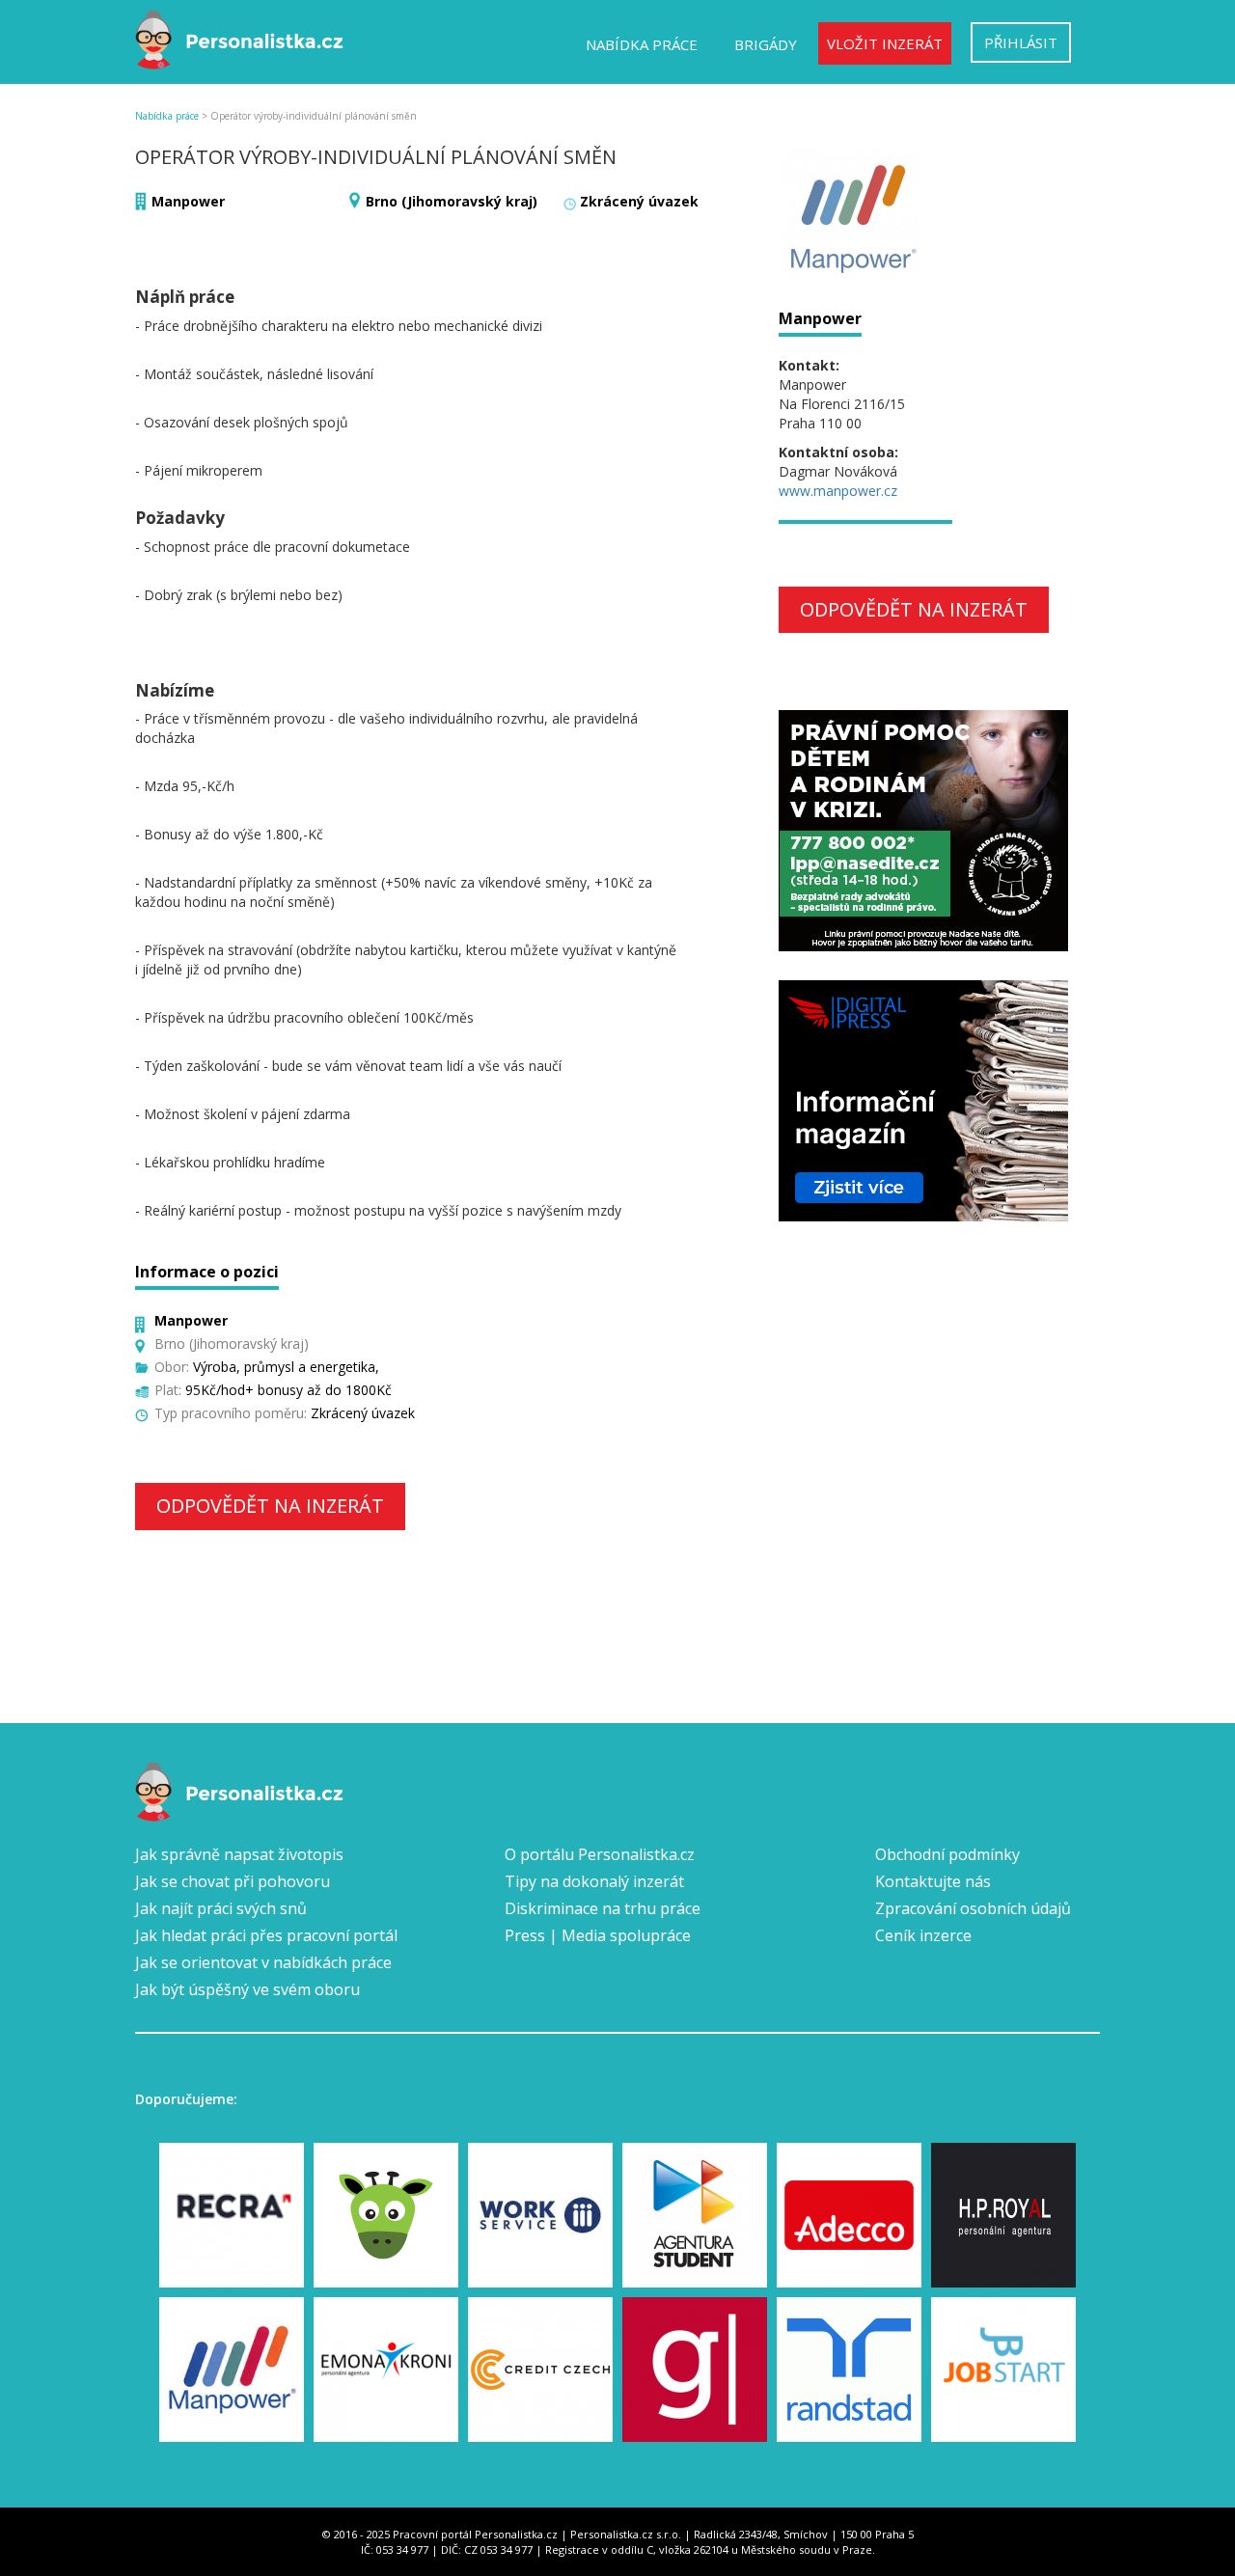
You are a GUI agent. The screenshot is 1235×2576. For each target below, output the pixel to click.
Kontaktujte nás (933, 1881)
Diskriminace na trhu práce (603, 1908)
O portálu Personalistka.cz (600, 1854)
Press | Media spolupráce (598, 1935)
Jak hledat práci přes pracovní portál (266, 1935)
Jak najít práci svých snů (221, 1908)
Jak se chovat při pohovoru (233, 1881)
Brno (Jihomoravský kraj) (452, 201)
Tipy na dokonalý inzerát (594, 1881)
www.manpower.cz (838, 491)
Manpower (188, 201)
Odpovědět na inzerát (270, 1506)
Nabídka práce (642, 44)
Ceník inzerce (923, 1935)
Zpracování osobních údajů (973, 1908)
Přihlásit (1021, 42)
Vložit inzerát (885, 43)
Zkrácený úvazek (639, 201)
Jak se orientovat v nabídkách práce (263, 1962)
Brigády (766, 44)
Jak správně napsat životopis (239, 1854)
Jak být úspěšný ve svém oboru (247, 1989)
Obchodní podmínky (947, 1854)
